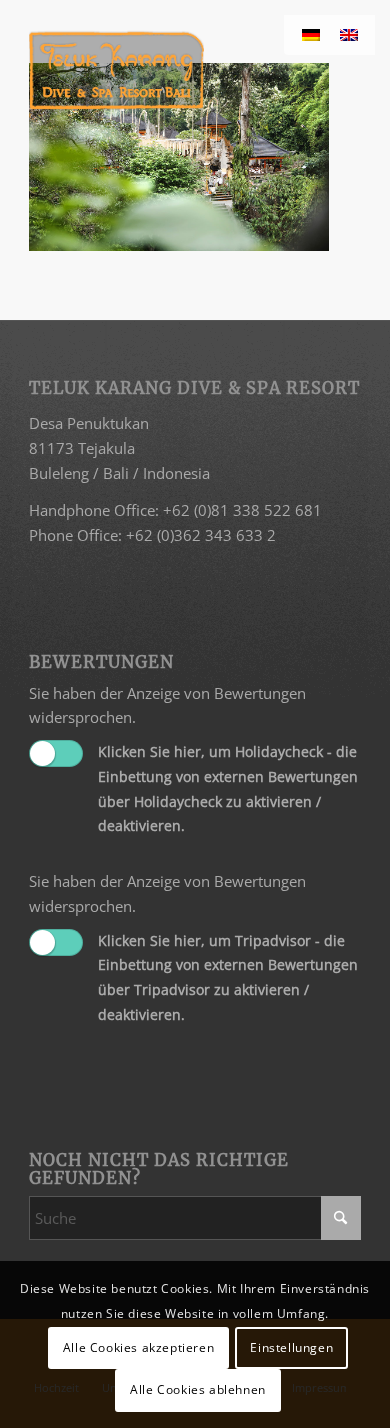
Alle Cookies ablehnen (198, 1389)
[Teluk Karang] (161, 70)
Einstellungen (291, 1347)
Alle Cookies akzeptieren (138, 1347)
